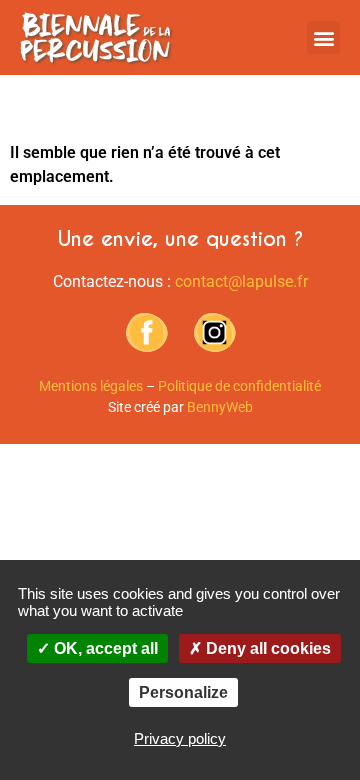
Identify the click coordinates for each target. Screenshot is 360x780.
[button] (323, 37)
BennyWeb (220, 407)
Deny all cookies (266, 648)
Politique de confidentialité (239, 386)
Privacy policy (180, 738)
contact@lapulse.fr (241, 281)
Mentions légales (91, 386)
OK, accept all (104, 648)
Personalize (183, 692)
